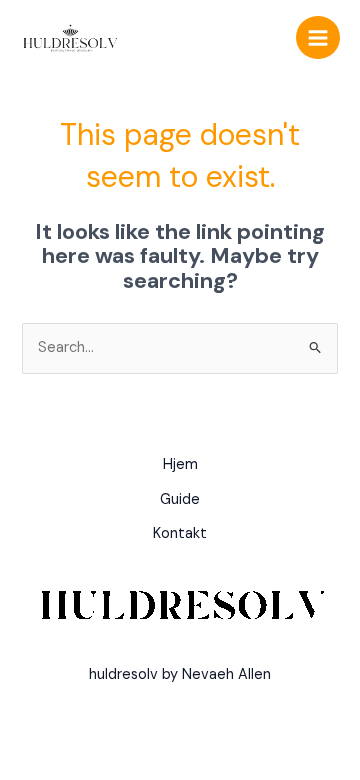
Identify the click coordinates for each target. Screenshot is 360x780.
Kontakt (180, 533)
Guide (180, 499)
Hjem (180, 464)
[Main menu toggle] (318, 38)
